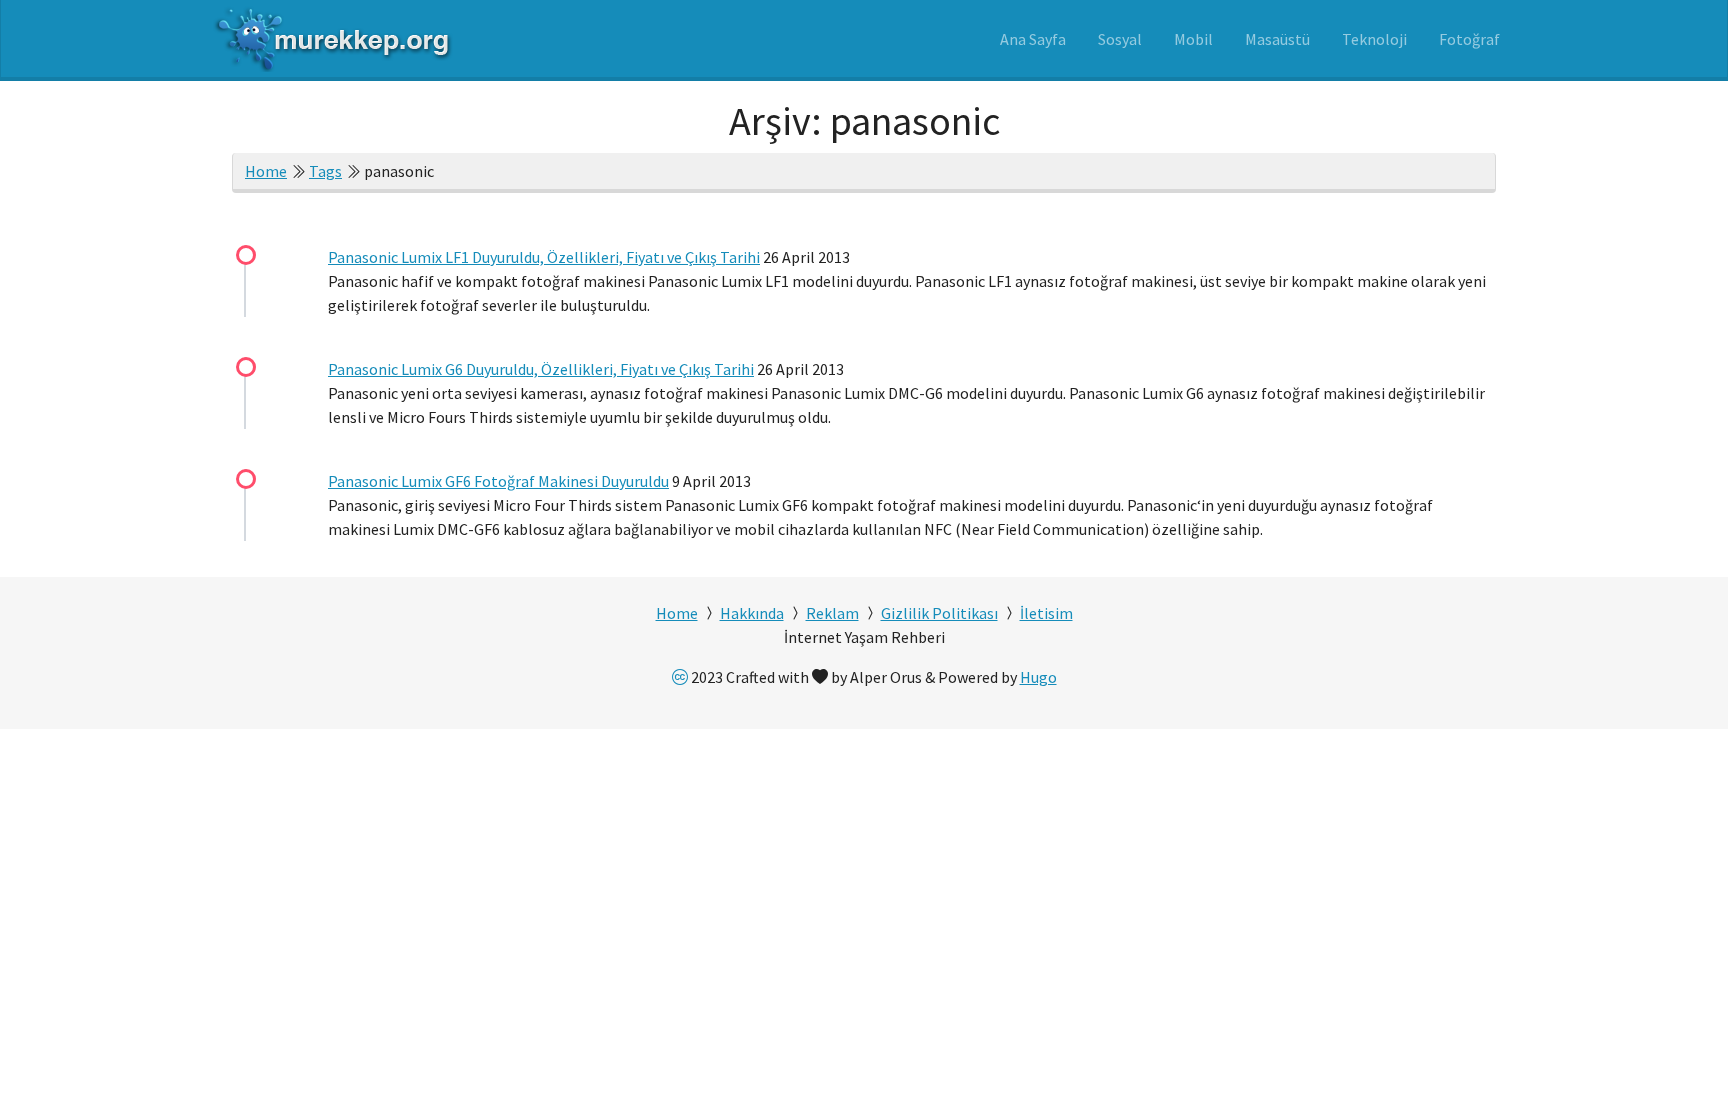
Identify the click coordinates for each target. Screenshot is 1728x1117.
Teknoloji (1374, 39)
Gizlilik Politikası (939, 613)
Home (266, 171)
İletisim (1046, 613)
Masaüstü (1277, 39)
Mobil (1193, 39)
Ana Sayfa (1033, 39)
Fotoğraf (1469, 39)
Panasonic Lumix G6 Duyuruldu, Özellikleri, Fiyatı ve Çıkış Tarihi (541, 369)
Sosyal (1120, 39)
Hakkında (752, 613)
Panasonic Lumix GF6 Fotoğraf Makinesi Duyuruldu (498, 481)
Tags (325, 171)
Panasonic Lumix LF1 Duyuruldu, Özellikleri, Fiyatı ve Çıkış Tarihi (544, 257)
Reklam (832, 613)
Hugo (1038, 677)
